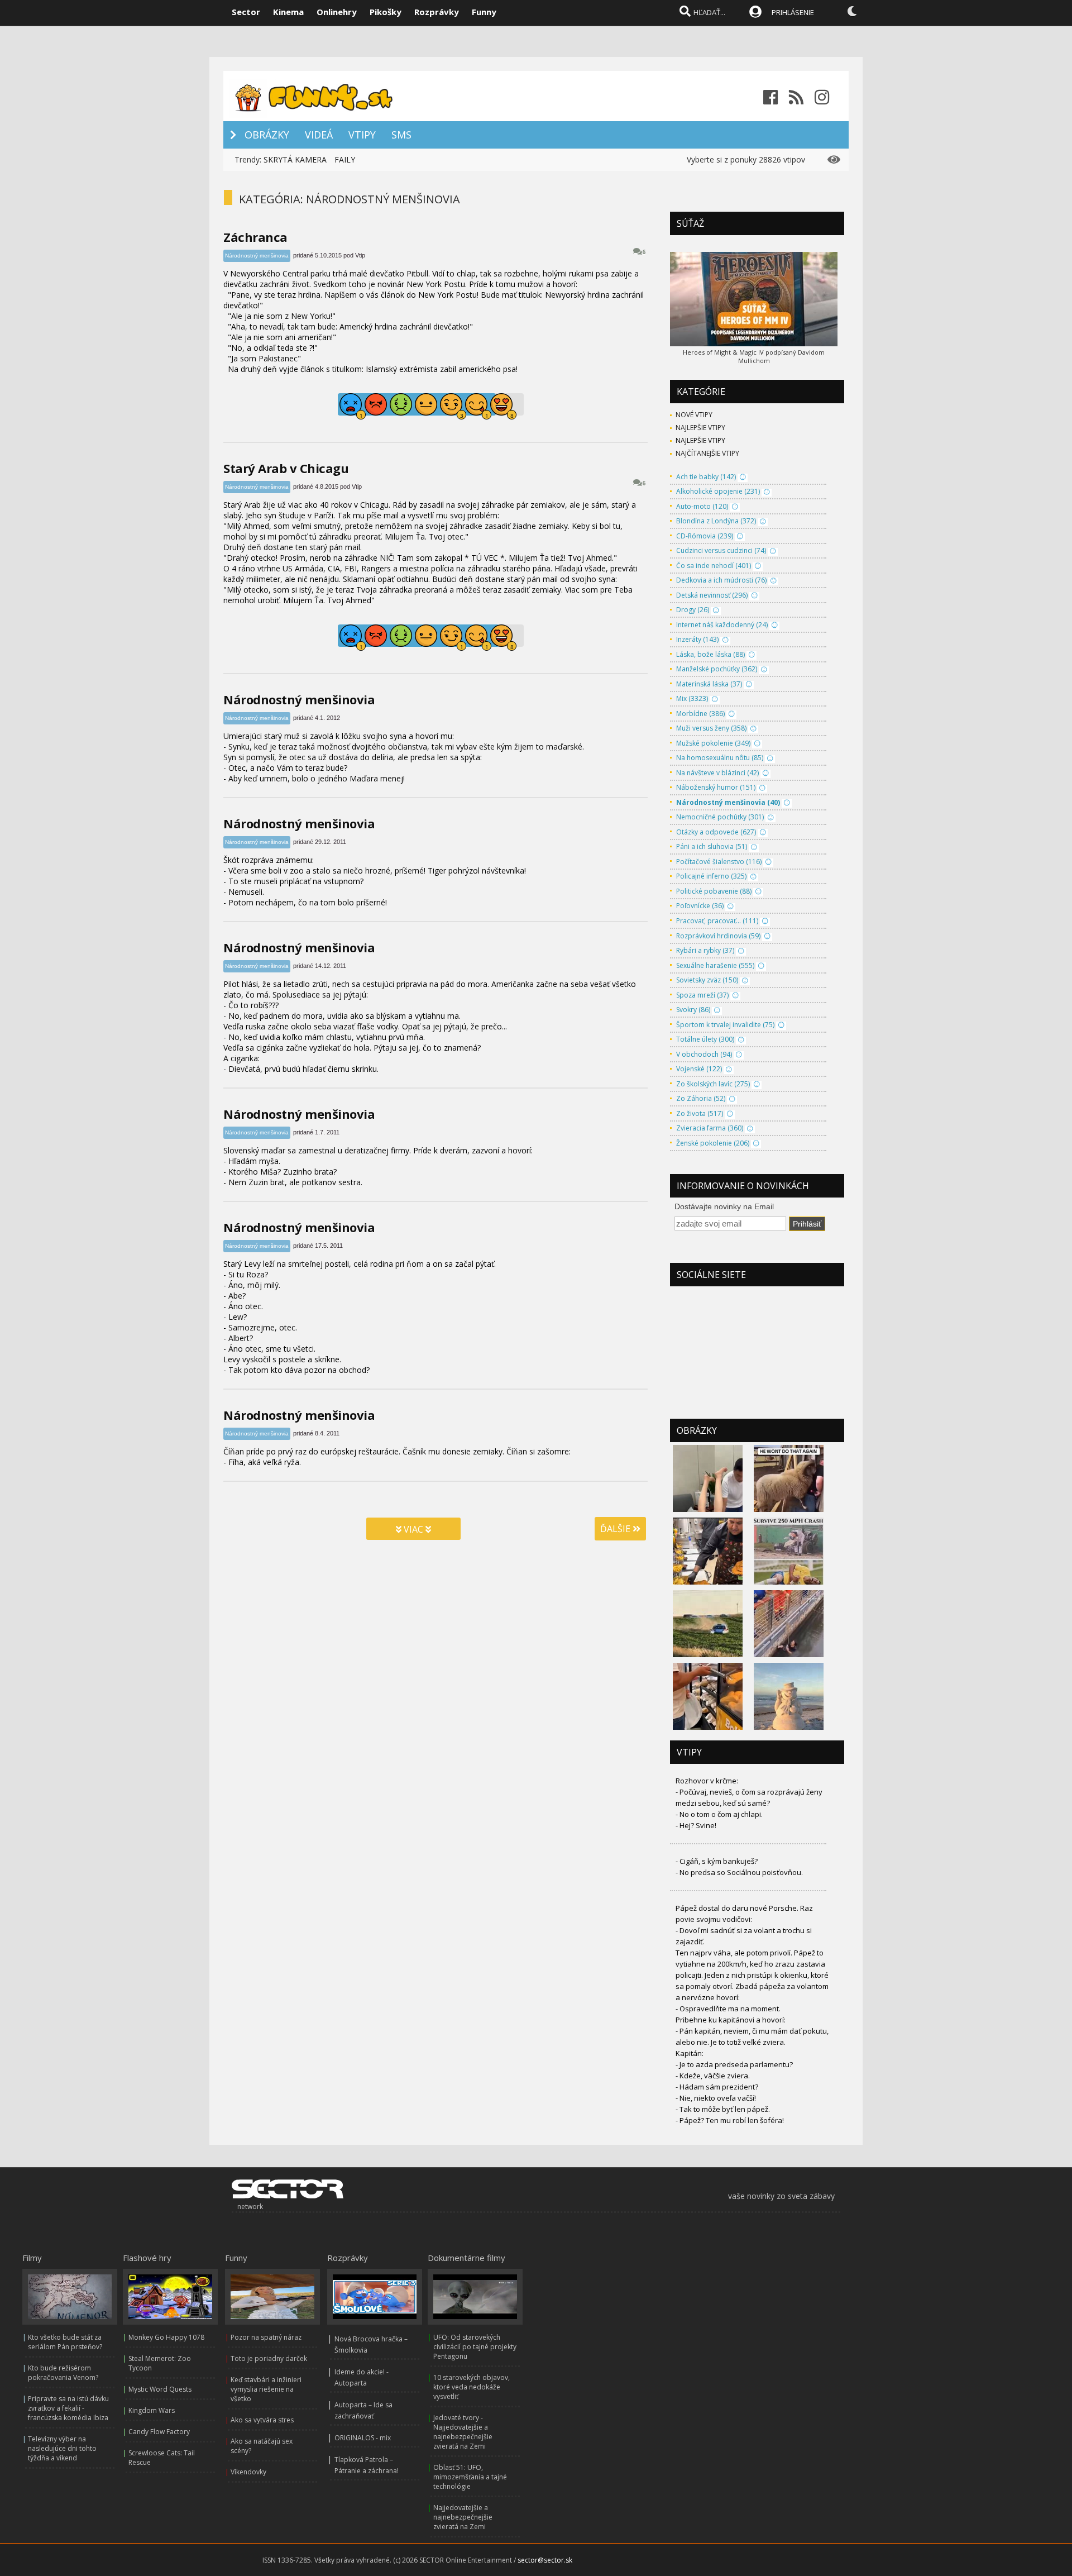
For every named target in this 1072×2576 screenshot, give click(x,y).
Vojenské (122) (699, 1069)
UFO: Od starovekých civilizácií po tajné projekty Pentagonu (475, 2347)
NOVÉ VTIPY (694, 415)
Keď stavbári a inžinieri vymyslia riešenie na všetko (266, 2389)
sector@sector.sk (545, 2560)
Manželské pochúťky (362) (717, 669)
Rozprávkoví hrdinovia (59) (718, 936)
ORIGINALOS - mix (363, 2438)
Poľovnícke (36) (700, 906)
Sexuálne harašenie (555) (715, 965)
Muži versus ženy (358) (711, 728)
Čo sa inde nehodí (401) (714, 566)
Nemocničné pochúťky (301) (720, 817)
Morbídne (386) (700, 714)
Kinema (288, 12)
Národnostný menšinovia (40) (728, 802)
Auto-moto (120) (702, 506)
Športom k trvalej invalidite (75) (725, 1025)
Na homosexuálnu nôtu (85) (720, 758)
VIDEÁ (319, 135)
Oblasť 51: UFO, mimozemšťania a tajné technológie (470, 2477)
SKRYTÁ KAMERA (295, 159)
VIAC (413, 1529)
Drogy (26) (693, 610)
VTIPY (362, 135)
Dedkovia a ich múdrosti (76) (721, 580)
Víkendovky (248, 2472)
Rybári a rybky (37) (705, 950)
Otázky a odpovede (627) (716, 832)
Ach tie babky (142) (706, 477)
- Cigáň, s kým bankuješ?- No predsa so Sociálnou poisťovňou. (739, 1867)
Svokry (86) (693, 1010)
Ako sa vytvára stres (262, 2420)
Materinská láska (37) (709, 684)
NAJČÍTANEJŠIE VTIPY (707, 453)
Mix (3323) (692, 698)
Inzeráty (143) (697, 639)
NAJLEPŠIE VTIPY (700, 428)
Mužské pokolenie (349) (713, 743)
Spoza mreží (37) (702, 995)
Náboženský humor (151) (716, 787)
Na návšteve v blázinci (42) (717, 773)
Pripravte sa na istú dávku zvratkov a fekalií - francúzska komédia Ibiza (68, 2408)
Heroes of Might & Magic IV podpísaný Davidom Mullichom (754, 356)
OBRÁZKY (267, 135)
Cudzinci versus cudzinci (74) (721, 550)
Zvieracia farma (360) (710, 1128)
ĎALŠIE (616, 1529)
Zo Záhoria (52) (701, 1098)
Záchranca (255, 237)
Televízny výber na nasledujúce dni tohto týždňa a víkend (62, 2448)
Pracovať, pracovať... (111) (717, 921)
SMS (401, 135)
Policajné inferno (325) (711, 876)
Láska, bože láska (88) (710, 654)
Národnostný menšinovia (257, 256)
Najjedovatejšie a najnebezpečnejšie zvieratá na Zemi (463, 2517)
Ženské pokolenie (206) (713, 1143)
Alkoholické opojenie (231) (718, 491)
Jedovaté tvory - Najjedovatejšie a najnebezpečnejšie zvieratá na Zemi (463, 2432)
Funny (484, 12)
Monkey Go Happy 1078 (166, 2337)
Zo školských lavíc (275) (713, 1084)
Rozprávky (437, 12)
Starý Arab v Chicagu (286, 468)
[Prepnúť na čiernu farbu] (852, 11)
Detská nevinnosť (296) (712, 595)
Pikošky (386, 12)
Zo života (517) (700, 1113)
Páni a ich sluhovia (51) (712, 846)
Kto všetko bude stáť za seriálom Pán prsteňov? (65, 2342)
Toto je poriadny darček (269, 2358)
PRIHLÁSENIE (793, 12)
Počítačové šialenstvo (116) (719, 862)
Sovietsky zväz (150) (707, 980)
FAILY (345, 159)
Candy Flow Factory (159, 2432)
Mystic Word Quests (160, 2389)
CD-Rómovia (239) (705, 536)
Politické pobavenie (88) (714, 891)
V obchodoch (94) (704, 1054)
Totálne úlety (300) (705, 1039)
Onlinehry (337, 12)
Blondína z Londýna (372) (716, 521)
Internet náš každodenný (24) (722, 625)
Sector (246, 12)
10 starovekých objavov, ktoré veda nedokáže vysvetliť (472, 2387)
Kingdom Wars (152, 2410)
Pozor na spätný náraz (266, 2337)
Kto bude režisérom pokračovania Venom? (63, 2373)
